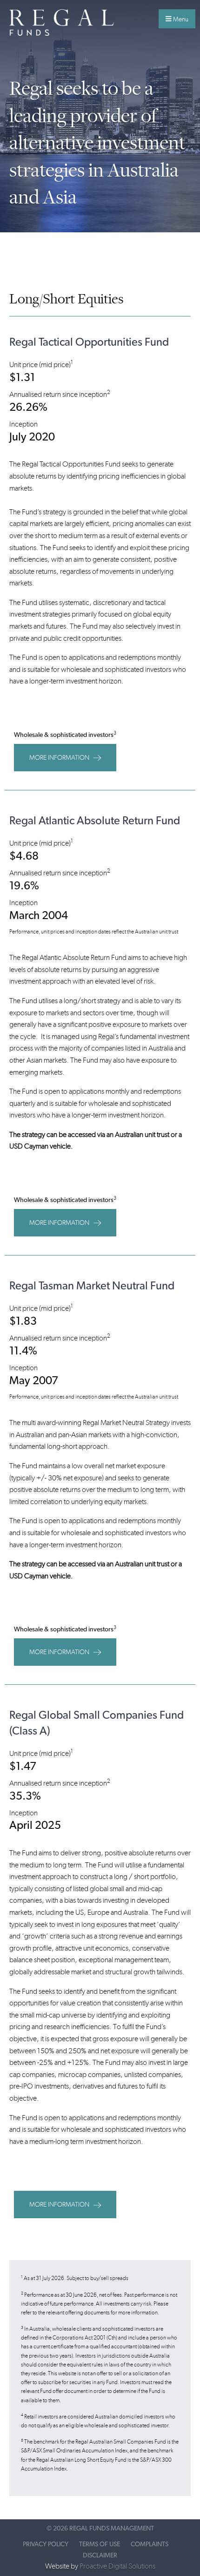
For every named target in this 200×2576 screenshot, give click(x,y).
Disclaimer (100, 2556)
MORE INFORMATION (60, 758)
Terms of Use (100, 2544)
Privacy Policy (46, 2544)
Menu (180, 19)
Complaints (150, 2544)
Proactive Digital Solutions (117, 2566)
